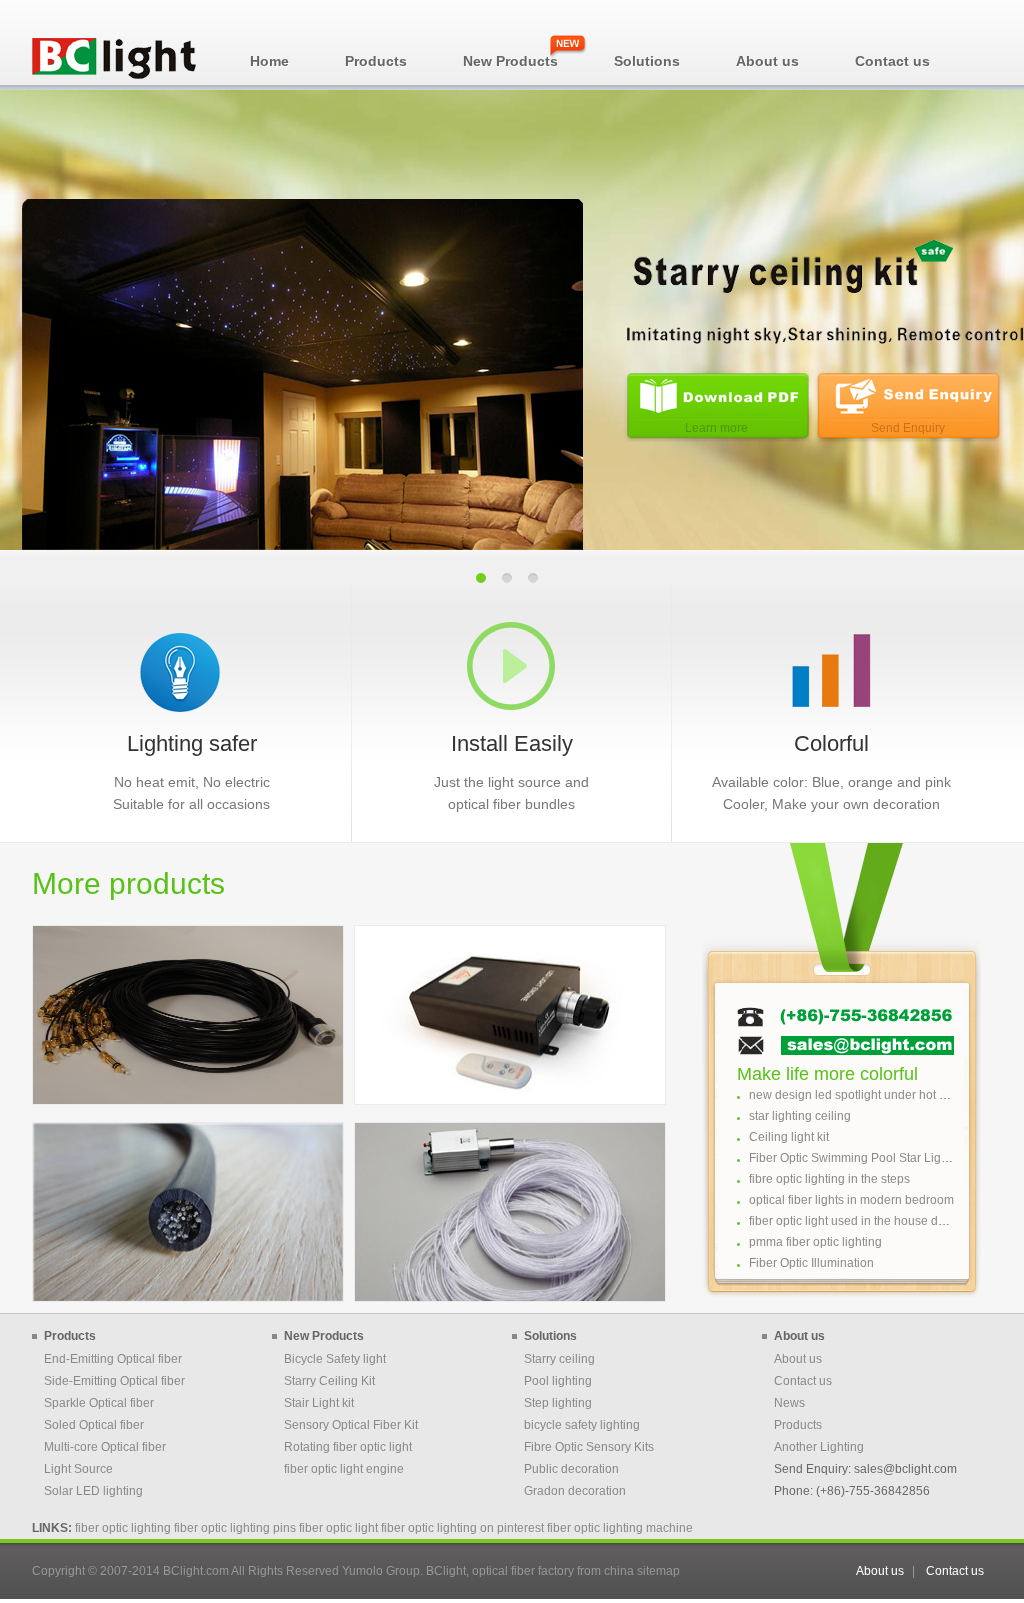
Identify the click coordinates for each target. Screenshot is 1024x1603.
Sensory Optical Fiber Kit (351, 1425)
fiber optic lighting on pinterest (462, 1528)
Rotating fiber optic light (348, 1447)
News (789, 1403)
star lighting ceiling (800, 1116)
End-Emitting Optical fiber (113, 1359)
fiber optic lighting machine (620, 1528)
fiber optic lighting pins (235, 1528)
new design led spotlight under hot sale (855, 1095)
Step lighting (558, 1403)
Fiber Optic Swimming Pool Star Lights (853, 1158)
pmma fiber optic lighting (815, 1242)
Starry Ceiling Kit (329, 1381)
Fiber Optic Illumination (811, 1263)
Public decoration (571, 1469)
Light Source (78, 1469)
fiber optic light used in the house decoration (869, 1221)
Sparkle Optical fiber (99, 1403)
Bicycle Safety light (335, 1359)
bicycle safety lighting (582, 1425)
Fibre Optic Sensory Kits (589, 1447)
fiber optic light (338, 1528)
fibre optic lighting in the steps (829, 1179)
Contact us (803, 1381)
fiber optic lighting (123, 1528)
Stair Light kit (319, 1403)
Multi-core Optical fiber (105, 1447)
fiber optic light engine (344, 1469)
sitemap (658, 1571)
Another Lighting (819, 1447)
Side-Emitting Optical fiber (114, 1381)
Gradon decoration (575, 1491)
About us (798, 1359)
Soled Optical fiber (94, 1425)
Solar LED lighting (93, 1491)
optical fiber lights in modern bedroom (851, 1200)
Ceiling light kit (789, 1137)
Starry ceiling (559, 1359)
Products (798, 1425)
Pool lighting (558, 1381)
